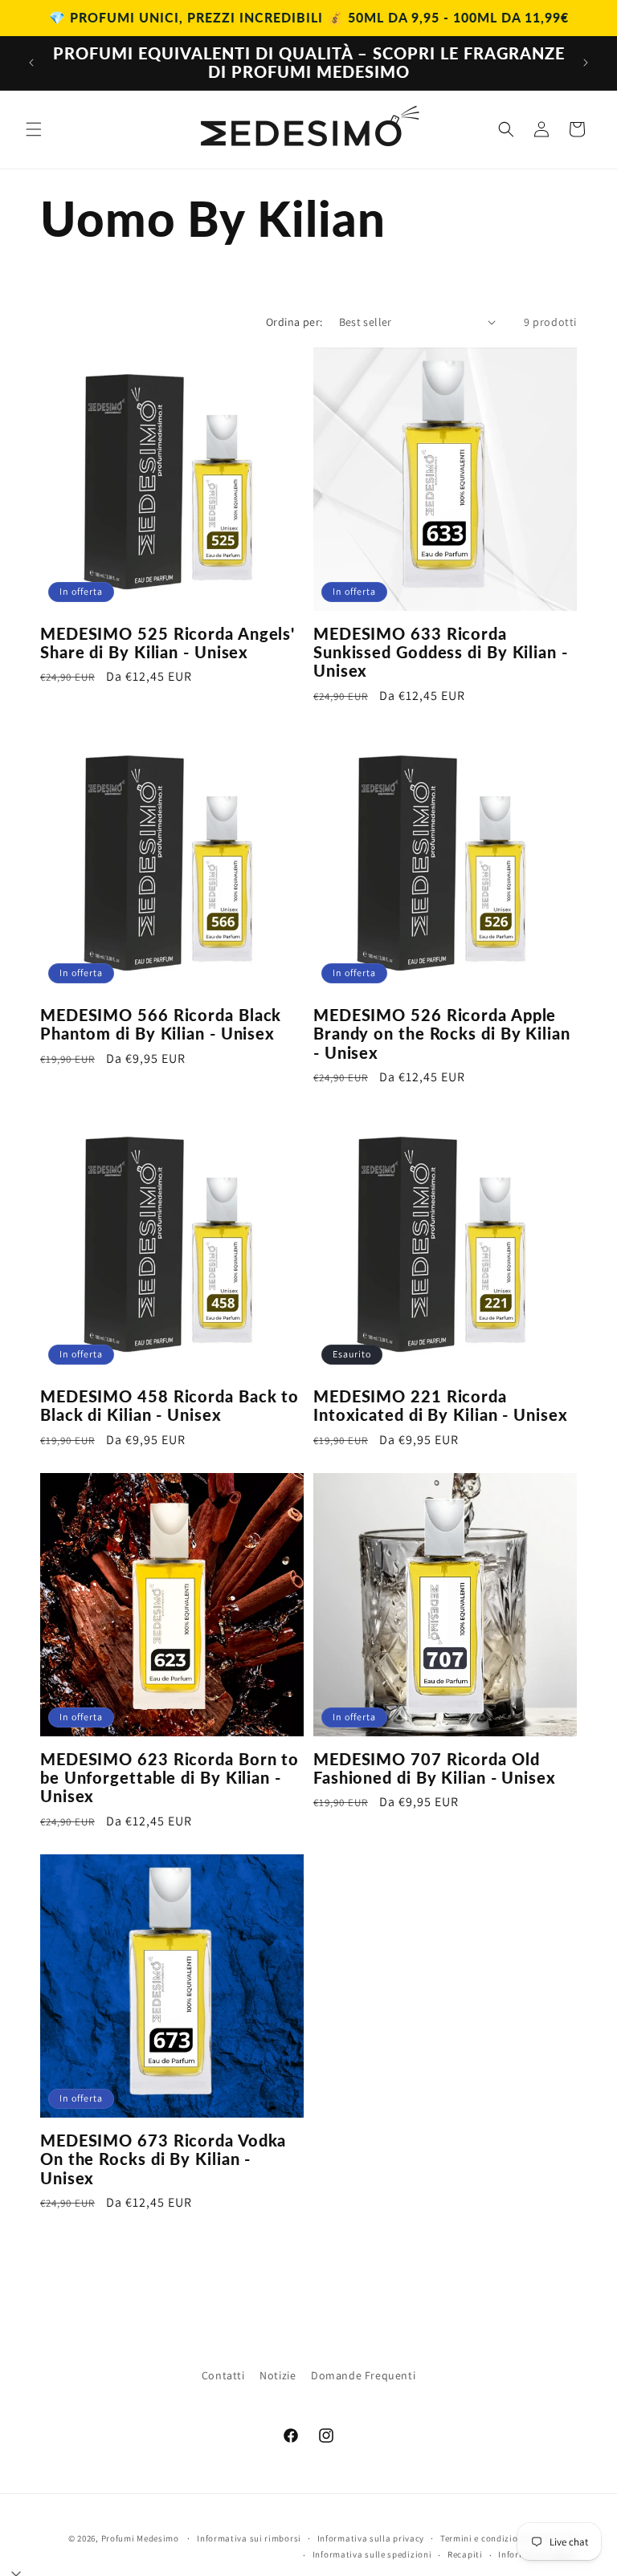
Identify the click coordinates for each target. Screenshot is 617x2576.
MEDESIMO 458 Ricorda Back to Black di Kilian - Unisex (170, 1406)
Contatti (223, 2375)
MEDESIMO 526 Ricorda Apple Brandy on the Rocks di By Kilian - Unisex (442, 1034)
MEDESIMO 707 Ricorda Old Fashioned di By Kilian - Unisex (435, 1768)
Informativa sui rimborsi (249, 2538)
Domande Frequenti (363, 2375)
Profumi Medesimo (140, 2538)
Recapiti (465, 2554)
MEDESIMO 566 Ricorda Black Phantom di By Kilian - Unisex (161, 1024)
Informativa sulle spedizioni (372, 2554)
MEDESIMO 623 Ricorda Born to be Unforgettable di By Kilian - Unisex (170, 1778)
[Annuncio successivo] (586, 63)
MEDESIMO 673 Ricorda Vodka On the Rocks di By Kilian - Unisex (163, 2159)
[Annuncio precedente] (31, 63)
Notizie (278, 2375)
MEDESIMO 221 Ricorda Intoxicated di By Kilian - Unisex (441, 1406)
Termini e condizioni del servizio (509, 2538)
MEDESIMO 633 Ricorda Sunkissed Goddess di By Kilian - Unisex (441, 653)
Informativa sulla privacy (371, 2538)
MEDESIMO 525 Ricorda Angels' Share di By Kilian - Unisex (168, 643)
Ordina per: (294, 322)
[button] (34, 129)
